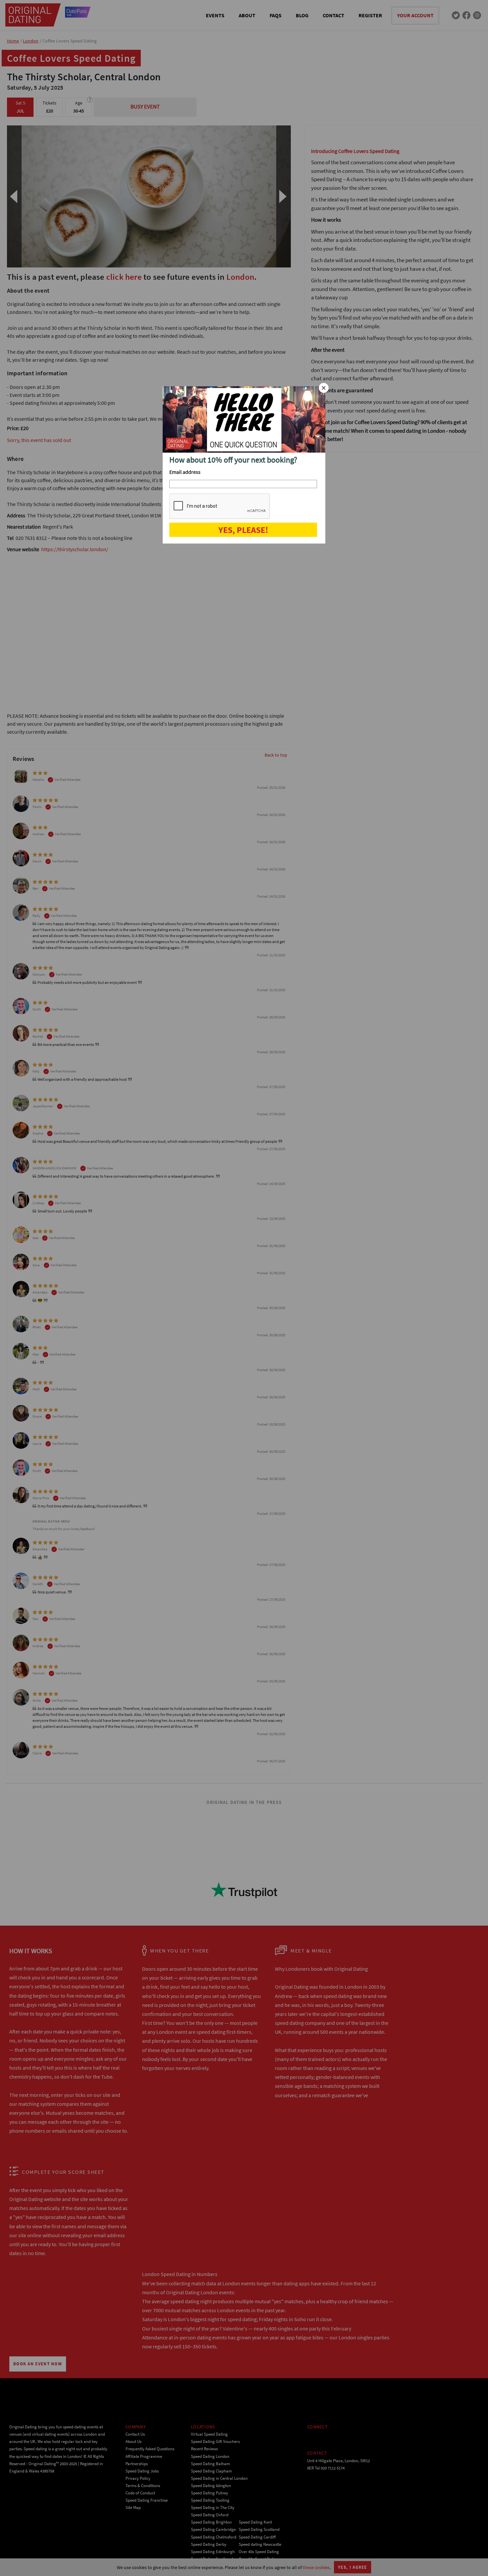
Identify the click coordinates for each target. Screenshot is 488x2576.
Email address (185, 472)
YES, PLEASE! (243, 530)
